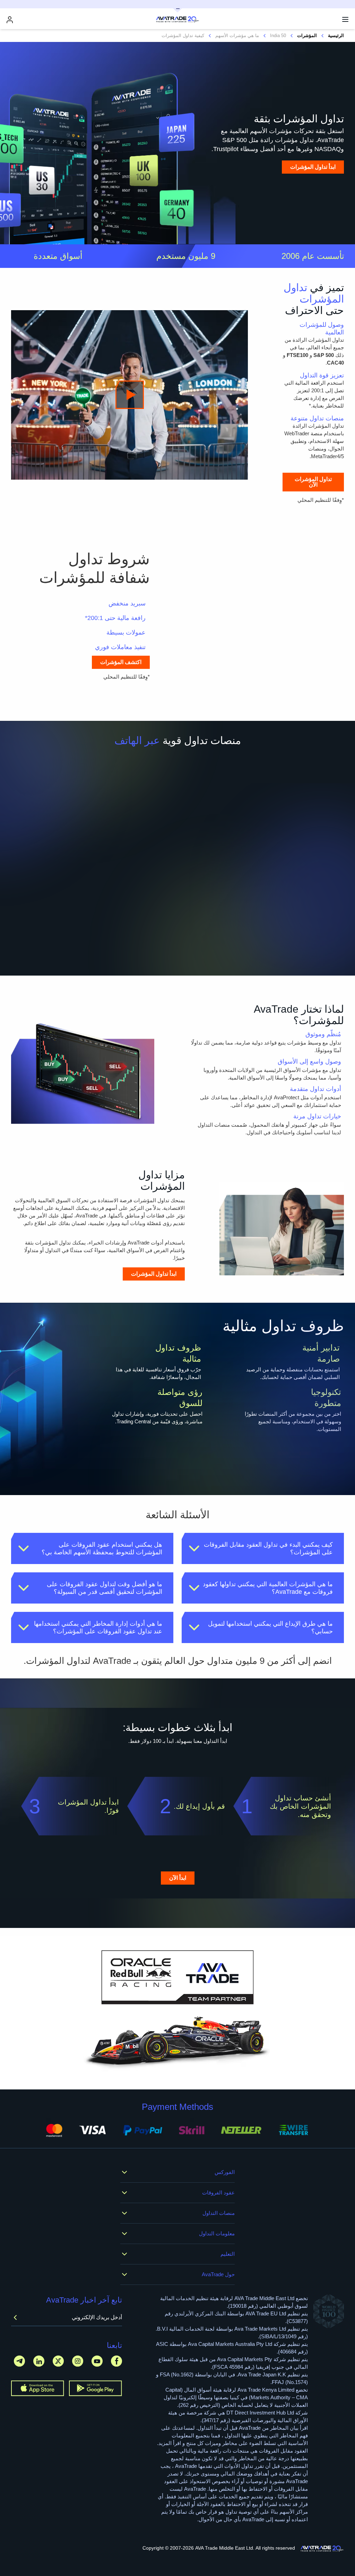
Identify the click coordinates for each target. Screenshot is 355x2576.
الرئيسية (336, 36)
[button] (263, 1548)
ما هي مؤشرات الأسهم (237, 36)
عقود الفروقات (218, 2193)
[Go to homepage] (322, 2549)
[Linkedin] (39, 2361)
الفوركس (225, 2172)
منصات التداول (219, 2213)
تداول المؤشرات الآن (313, 482)
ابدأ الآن (178, 1878)
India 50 (278, 36)
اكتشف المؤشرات (121, 662)
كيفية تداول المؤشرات (183, 36)
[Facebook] (116, 2361)
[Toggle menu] (345, 19)
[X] (58, 2361)
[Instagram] (78, 2361)
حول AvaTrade (218, 2274)
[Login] (10, 20)
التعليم (228, 2254)
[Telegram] (19, 2361)
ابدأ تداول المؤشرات (313, 167)
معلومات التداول (217, 2233)
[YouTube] (97, 2361)
